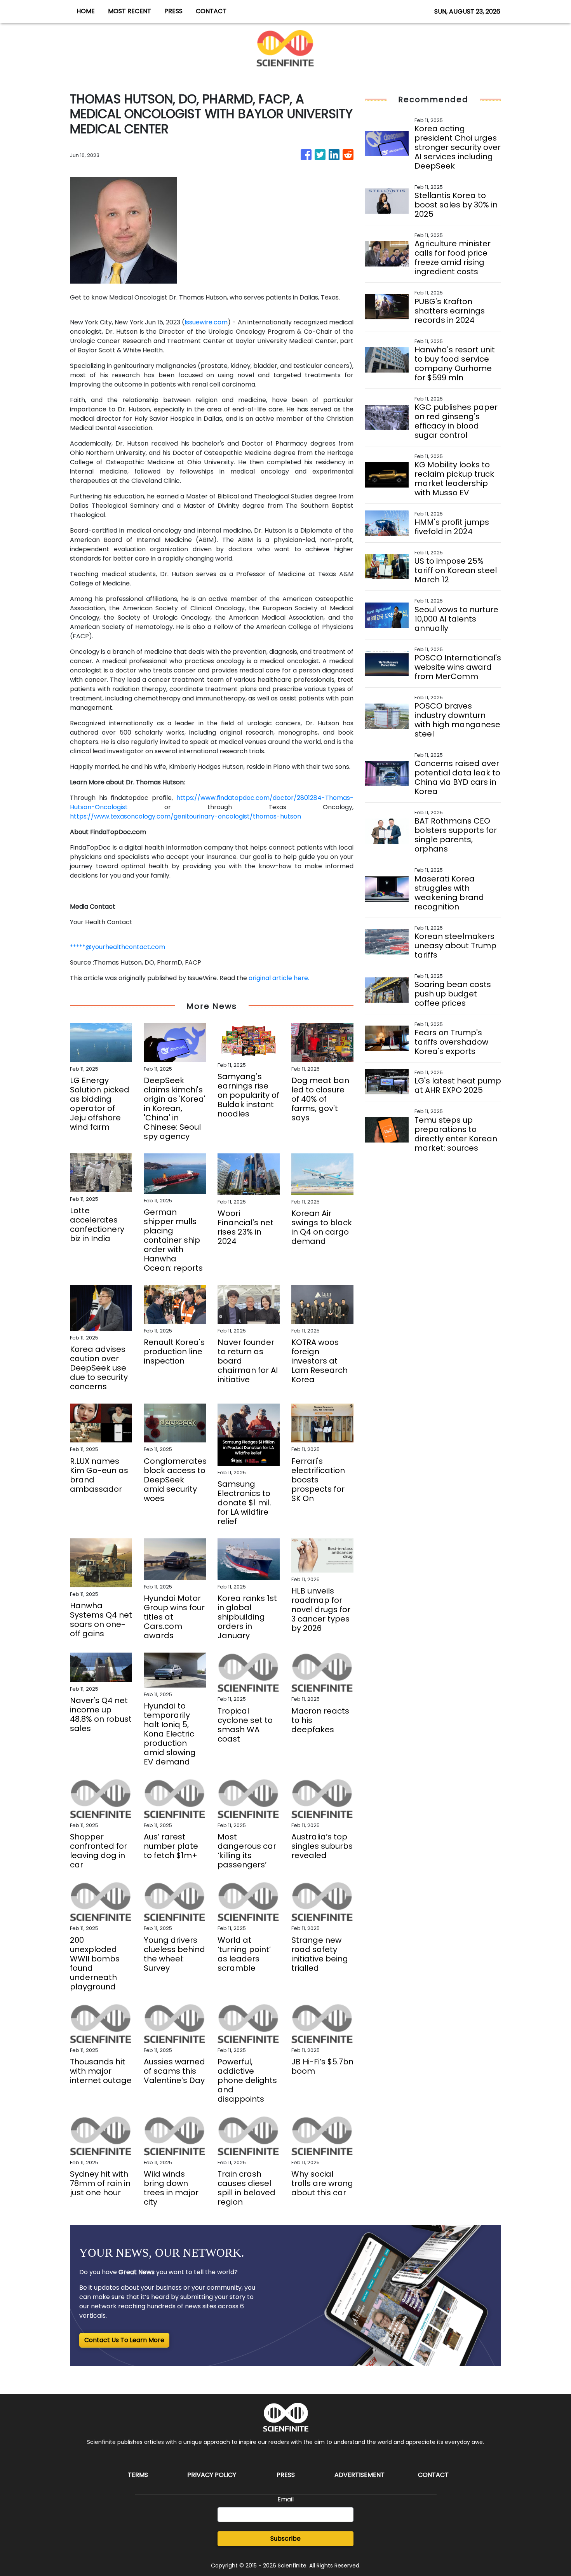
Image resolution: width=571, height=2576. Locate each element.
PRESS (173, 11)
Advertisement (359, 2475)
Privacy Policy (212, 2475)
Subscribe (285, 2539)
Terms (138, 2475)
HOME (86, 11)
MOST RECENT (130, 11)
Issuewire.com (206, 322)
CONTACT (211, 11)
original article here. (279, 978)
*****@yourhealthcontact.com (118, 947)
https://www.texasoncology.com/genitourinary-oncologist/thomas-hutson (185, 816)
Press (286, 2475)
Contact (433, 2475)
